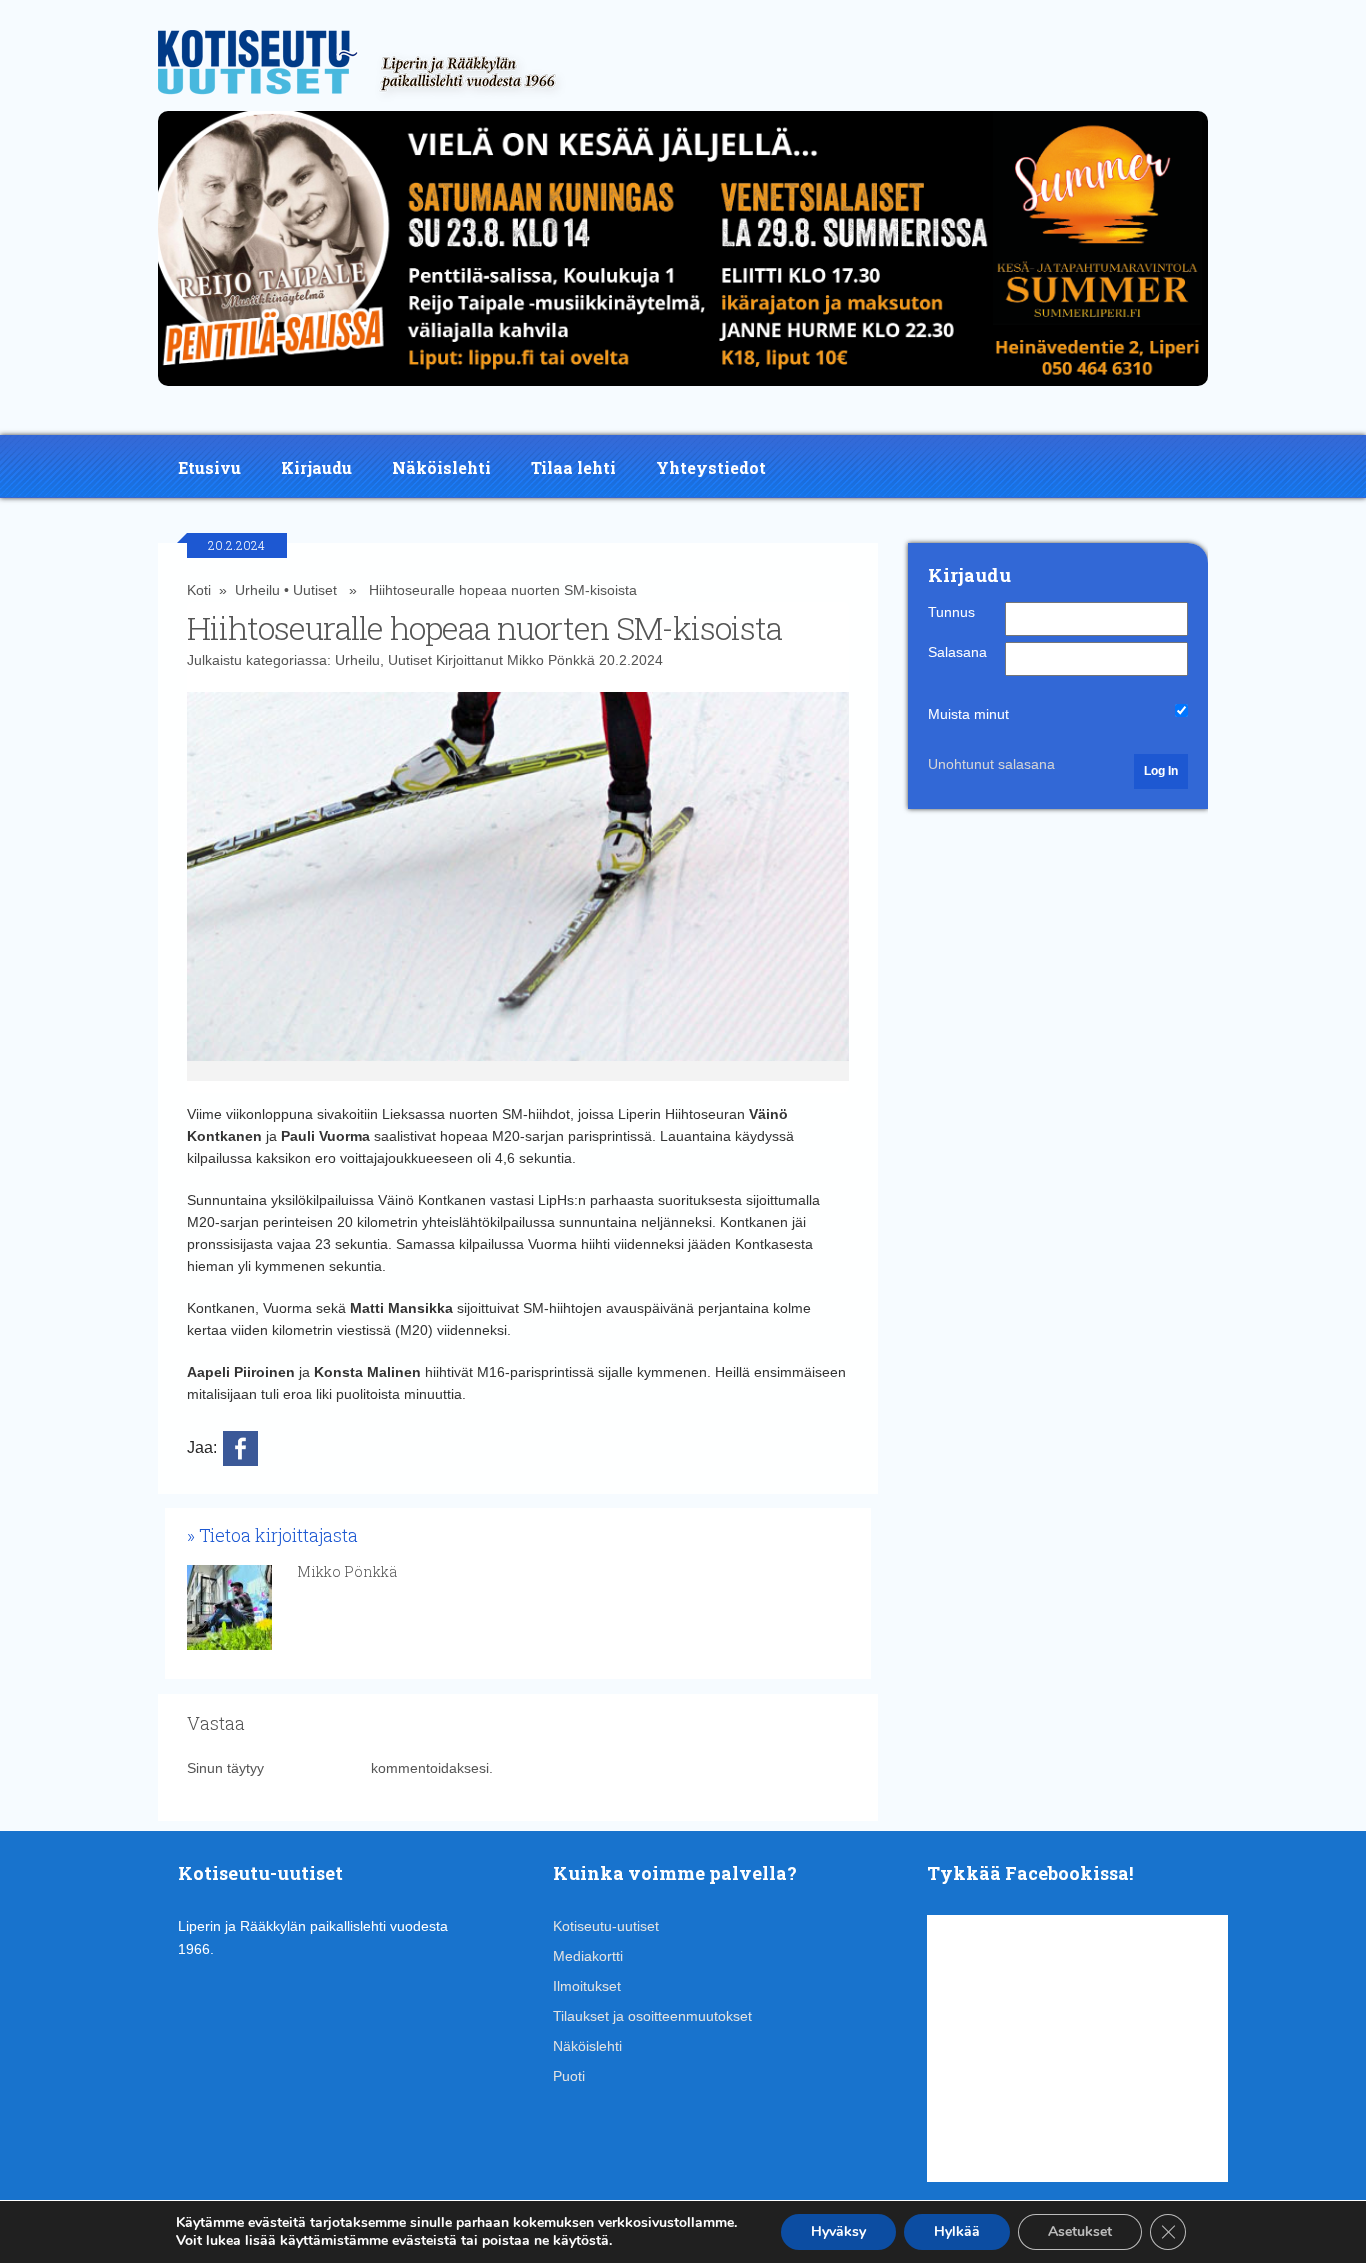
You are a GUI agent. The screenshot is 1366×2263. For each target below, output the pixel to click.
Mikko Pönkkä (551, 660)
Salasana (957, 652)
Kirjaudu (316, 467)
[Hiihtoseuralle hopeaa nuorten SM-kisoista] (518, 886)
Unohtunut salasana (991, 764)
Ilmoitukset (587, 1986)
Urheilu (257, 590)
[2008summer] (683, 391)
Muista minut (968, 714)
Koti (199, 590)
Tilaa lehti (573, 467)
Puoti (569, 2076)
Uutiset (315, 590)
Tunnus (951, 612)
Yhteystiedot (711, 467)
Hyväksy (838, 2231)
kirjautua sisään (317, 1768)
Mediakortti (588, 1956)
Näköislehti (441, 467)
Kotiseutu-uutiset (606, 1926)
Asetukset (1080, 2231)
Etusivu (209, 467)
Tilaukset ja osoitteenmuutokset (652, 2016)
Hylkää (957, 2231)
